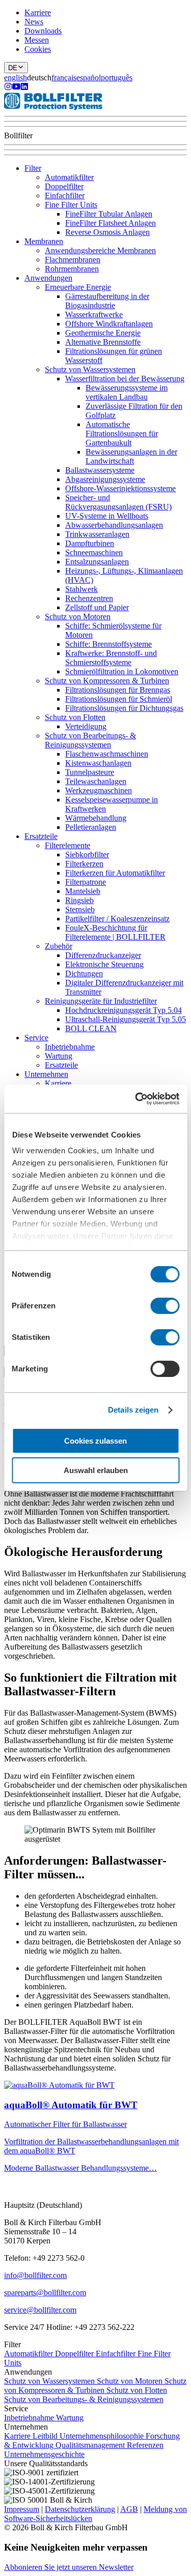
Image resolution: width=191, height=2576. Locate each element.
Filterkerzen (84, 864)
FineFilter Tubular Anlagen (109, 214)
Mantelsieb (83, 891)
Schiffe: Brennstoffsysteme (108, 644)
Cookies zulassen (95, 1441)
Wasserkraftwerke (94, 314)
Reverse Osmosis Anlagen (107, 232)
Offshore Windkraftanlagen (109, 324)
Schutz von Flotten (75, 717)
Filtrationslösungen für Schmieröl (119, 699)
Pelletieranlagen (91, 827)
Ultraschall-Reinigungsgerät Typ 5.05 (126, 1019)
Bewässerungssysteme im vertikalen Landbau (127, 392)
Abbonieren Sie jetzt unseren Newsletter (69, 2567)
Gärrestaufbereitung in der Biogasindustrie (107, 301)
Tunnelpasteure (90, 772)
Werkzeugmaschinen (99, 790)
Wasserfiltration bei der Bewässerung (125, 379)
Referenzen (145, 2445)
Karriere (38, 12)
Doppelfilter (64, 186)
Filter (33, 168)
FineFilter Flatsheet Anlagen (111, 223)
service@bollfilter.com (40, 2310)
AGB (129, 2509)
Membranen (44, 241)
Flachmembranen (73, 260)
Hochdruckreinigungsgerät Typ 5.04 (124, 1010)
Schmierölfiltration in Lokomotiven (122, 671)
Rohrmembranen (72, 269)
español (89, 78)
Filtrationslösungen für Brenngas (118, 690)
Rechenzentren (89, 598)
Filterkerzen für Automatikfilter (115, 873)
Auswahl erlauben (96, 1470)
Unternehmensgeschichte (44, 2454)
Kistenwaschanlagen (98, 763)
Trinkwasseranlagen (97, 534)
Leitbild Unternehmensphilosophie (89, 2436)
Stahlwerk (81, 589)
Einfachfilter (65, 196)
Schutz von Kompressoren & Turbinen (107, 681)
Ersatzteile (41, 836)
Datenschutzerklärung (80, 2509)
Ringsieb (79, 900)
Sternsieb (80, 909)
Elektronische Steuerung (104, 964)
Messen (37, 40)
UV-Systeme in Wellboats (107, 516)
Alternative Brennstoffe (103, 342)
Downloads (43, 31)
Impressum (22, 2509)
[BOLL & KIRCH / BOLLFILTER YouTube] (16, 88)
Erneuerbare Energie (78, 287)
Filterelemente (67, 845)
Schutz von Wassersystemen (90, 369)
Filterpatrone (86, 882)
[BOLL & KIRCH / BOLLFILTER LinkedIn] (24, 88)
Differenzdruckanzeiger (103, 955)
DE (13, 68)
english (16, 78)
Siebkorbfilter (87, 855)
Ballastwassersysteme (100, 470)
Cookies (38, 49)
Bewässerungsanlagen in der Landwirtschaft (131, 456)
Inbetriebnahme (70, 1047)
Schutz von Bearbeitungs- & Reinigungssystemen (90, 740)
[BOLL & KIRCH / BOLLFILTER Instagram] (8, 88)
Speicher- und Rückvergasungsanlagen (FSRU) (118, 502)
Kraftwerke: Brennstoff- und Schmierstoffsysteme (111, 658)
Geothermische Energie (103, 333)
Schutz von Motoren (78, 617)
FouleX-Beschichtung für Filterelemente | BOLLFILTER (115, 932)
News (34, 22)
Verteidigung (86, 726)
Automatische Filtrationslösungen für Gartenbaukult (122, 433)
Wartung (59, 1056)
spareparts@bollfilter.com (45, 2293)
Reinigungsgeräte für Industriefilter (101, 1001)
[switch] (165, 1306)
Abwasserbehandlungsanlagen (114, 525)
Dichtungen (84, 974)
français (64, 78)
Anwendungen (48, 278)
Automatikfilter (69, 177)
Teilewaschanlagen (96, 781)
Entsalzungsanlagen (97, 562)
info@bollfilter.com (35, 2275)
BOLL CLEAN (91, 1028)
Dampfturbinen (90, 543)
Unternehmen (46, 1074)
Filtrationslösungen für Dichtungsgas (124, 708)
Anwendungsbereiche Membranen (100, 250)
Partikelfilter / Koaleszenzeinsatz (117, 919)
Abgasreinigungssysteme (105, 479)
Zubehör (59, 946)
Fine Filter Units (71, 205)
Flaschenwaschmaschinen (107, 754)
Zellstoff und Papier (97, 607)
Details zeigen (133, 1410)
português (117, 78)
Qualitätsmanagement (91, 2445)
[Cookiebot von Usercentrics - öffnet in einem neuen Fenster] (136, 1099)
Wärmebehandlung (96, 818)
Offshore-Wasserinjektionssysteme (120, 488)
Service (36, 1038)
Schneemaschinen (94, 552)
